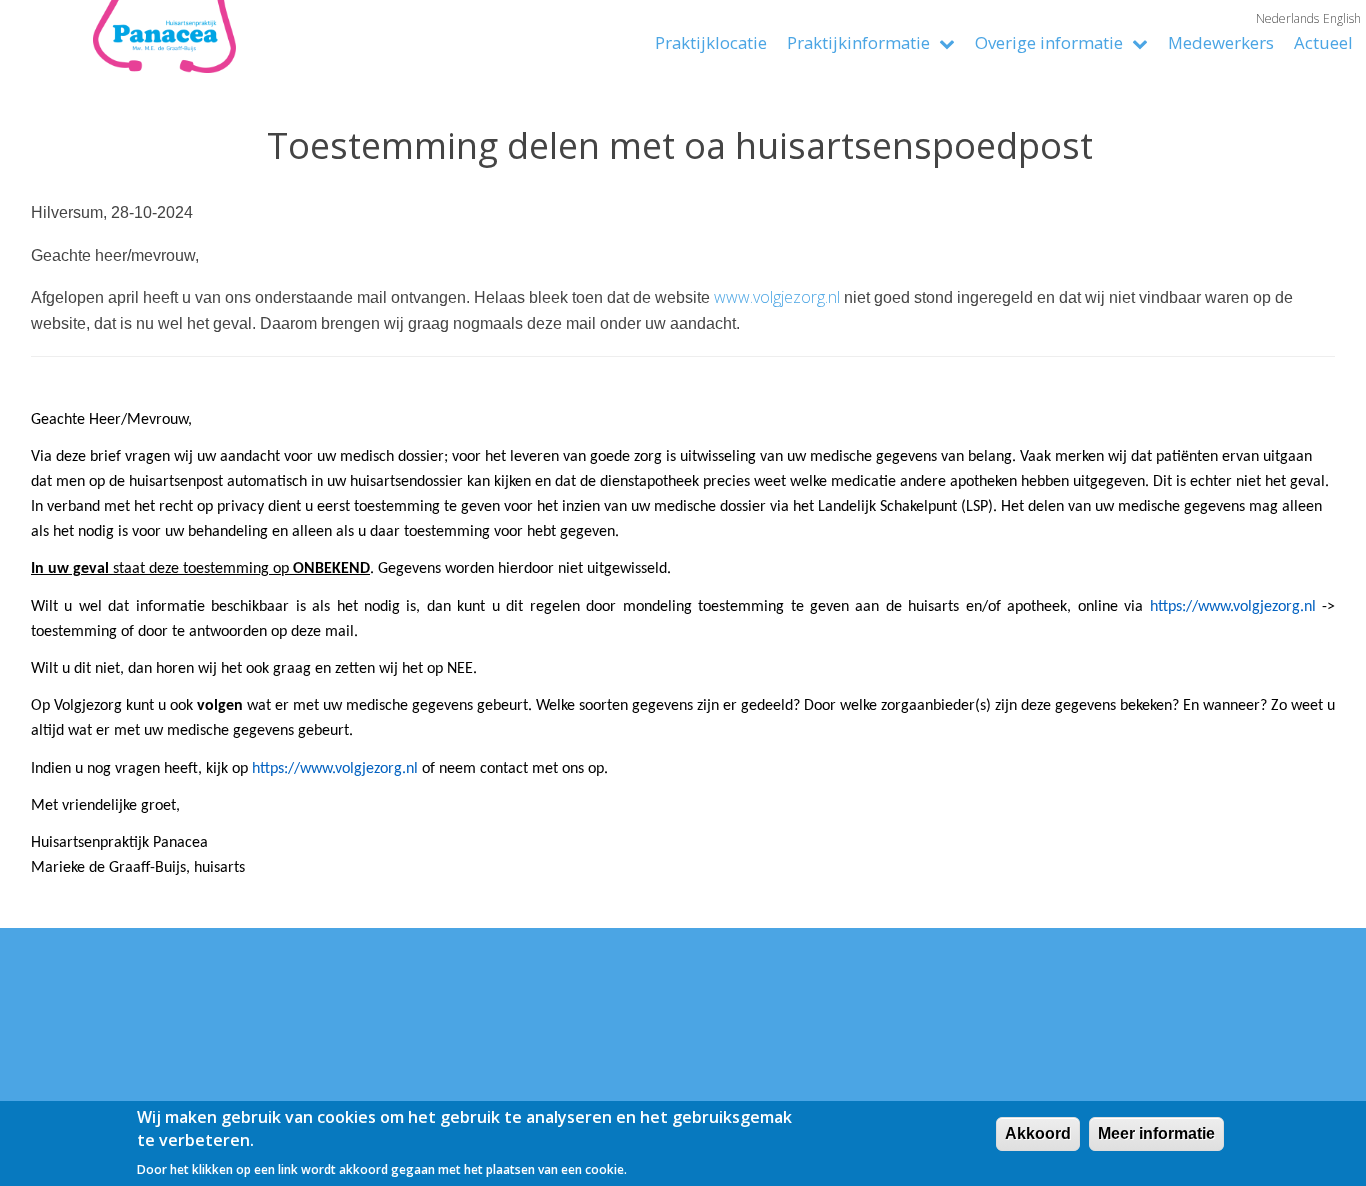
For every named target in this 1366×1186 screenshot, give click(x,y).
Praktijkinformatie (860, 42)
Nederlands (1287, 18)
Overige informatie (1051, 42)
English (1342, 18)
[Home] (119, 52)
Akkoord (1038, 1133)
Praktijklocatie (711, 42)
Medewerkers (1221, 42)
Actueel (1323, 42)
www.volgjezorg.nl (777, 297)
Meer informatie (1156, 1133)
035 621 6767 (172, 1092)
